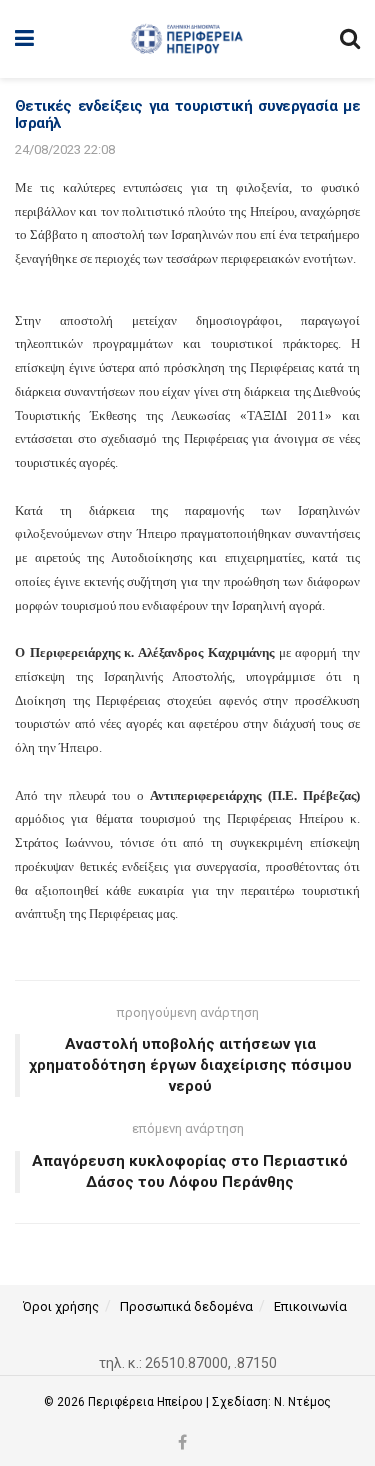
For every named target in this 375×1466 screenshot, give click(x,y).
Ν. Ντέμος (302, 1402)
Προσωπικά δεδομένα (186, 1306)
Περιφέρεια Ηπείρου (147, 1402)
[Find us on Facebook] (182, 1443)
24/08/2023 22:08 (65, 149)
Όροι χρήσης (61, 1306)
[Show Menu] (24, 39)
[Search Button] (350, 39)
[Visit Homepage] (186, 39)
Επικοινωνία (310, 1306)
